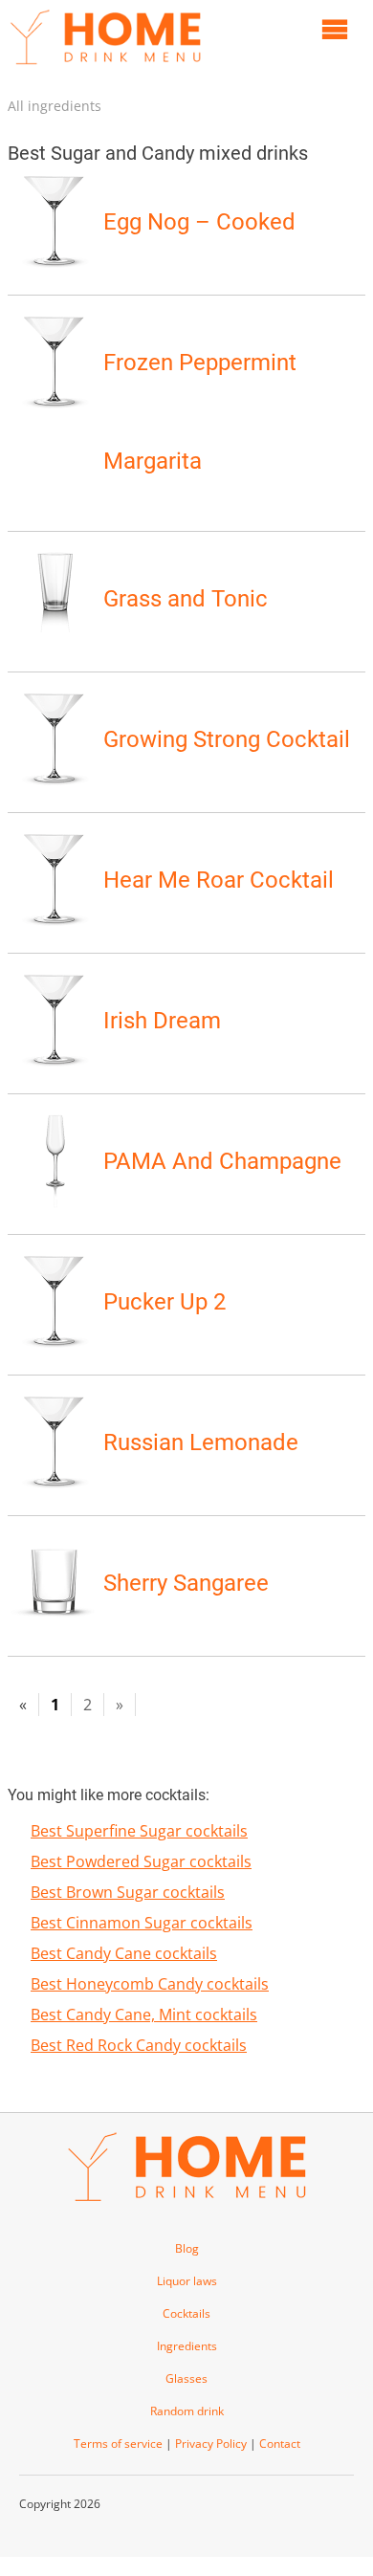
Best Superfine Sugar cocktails (139, 1831)
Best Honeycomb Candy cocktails (150, 1984)
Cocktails (186, 2313)
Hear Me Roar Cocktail (219, 880)
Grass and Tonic (186, 599)
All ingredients (55, 106)
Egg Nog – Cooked (199, 222)
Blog (187, 2248)
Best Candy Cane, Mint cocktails (144, 2015)
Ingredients (187, 2346)
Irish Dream (162, 1021)
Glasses (186, 2378)
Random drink (187, 2411)
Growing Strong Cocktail (227, 739)
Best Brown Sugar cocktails (128, 1892)
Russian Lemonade (201, 1442)
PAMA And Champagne (222, 1161)
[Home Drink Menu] (105, 69)
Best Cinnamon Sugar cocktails (142, 1923)
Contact (280, 2444)
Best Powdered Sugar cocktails (141, 1861)
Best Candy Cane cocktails (124, 1953)
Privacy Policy (211, 2444)
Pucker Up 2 (165, 1302)
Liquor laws (187, 2281)
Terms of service (118, 2444)
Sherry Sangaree (186, 1583)
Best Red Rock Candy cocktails (139, 2045)
